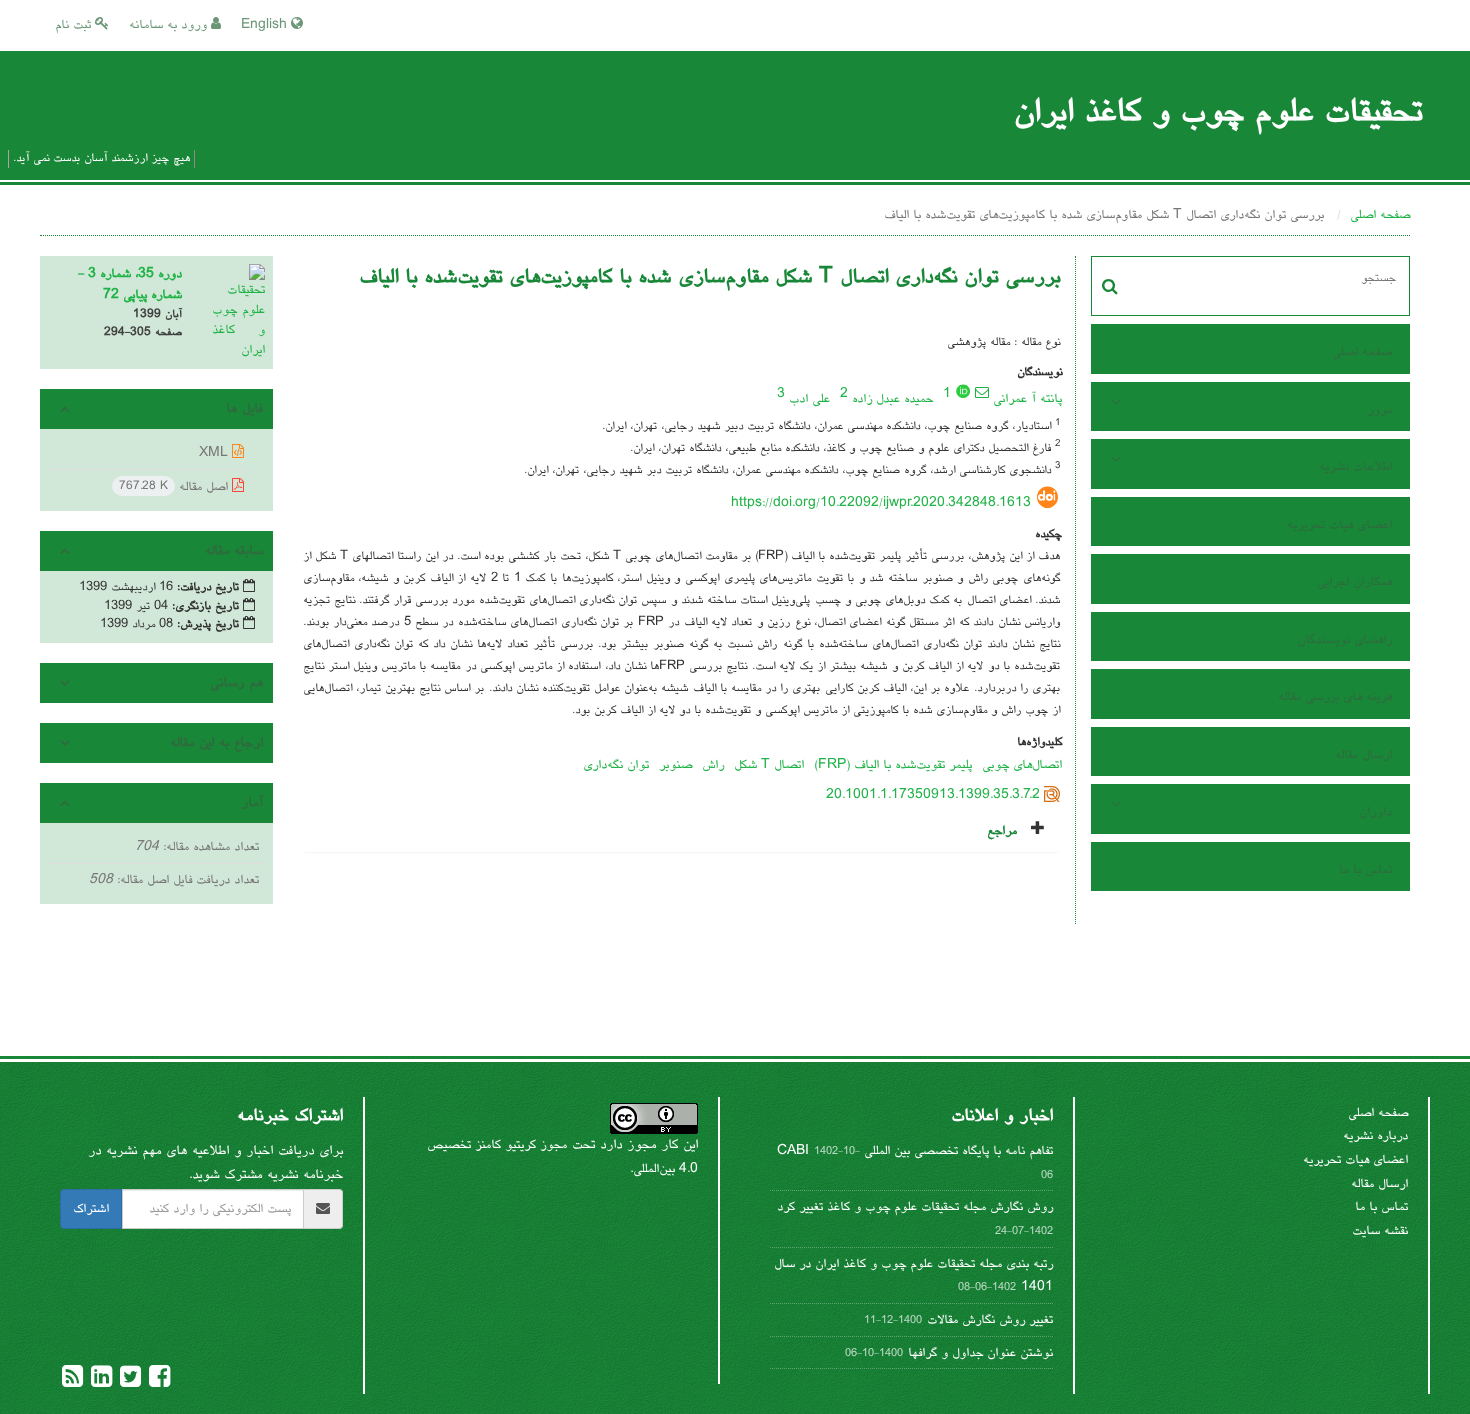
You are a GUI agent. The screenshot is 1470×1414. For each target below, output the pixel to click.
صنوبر (675, 765)
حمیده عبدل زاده (892, 399)
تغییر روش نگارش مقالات (990, 1320)
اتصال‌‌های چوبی (1022, 765)
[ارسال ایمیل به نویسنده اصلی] (982, 392)
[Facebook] (157, 1382)
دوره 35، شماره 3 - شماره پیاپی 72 (130, 284)
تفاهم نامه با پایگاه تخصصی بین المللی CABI (915, 1151)
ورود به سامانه (170, 25)
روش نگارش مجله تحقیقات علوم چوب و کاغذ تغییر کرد (915, 1207)
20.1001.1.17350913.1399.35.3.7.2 (933, 795)
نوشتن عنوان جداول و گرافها (980, 1353)
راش (713, 765)
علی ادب (809, 399)
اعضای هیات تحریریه (1339, 525)
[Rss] (72, 1382)
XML (215, 453)
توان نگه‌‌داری (616, 765)
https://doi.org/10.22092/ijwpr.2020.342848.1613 (881, 503)
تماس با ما (1365, 870)
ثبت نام (75, 25)
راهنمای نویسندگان (1344, 640)
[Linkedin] (99, 1382)
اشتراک (91, 1209)
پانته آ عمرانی (1027, 399)
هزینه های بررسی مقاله (1335, 697)
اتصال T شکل (769, 765)
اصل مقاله (175, 487)
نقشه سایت (1380, 1231)
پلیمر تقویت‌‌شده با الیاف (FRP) (893, 765)
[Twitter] (128, 1382)
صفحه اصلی (1380, 215)
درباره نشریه (1375, 1136)
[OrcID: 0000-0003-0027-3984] (963, 391)
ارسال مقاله (1363, 755)
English (266, 25)
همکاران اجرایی (1354, 582)
